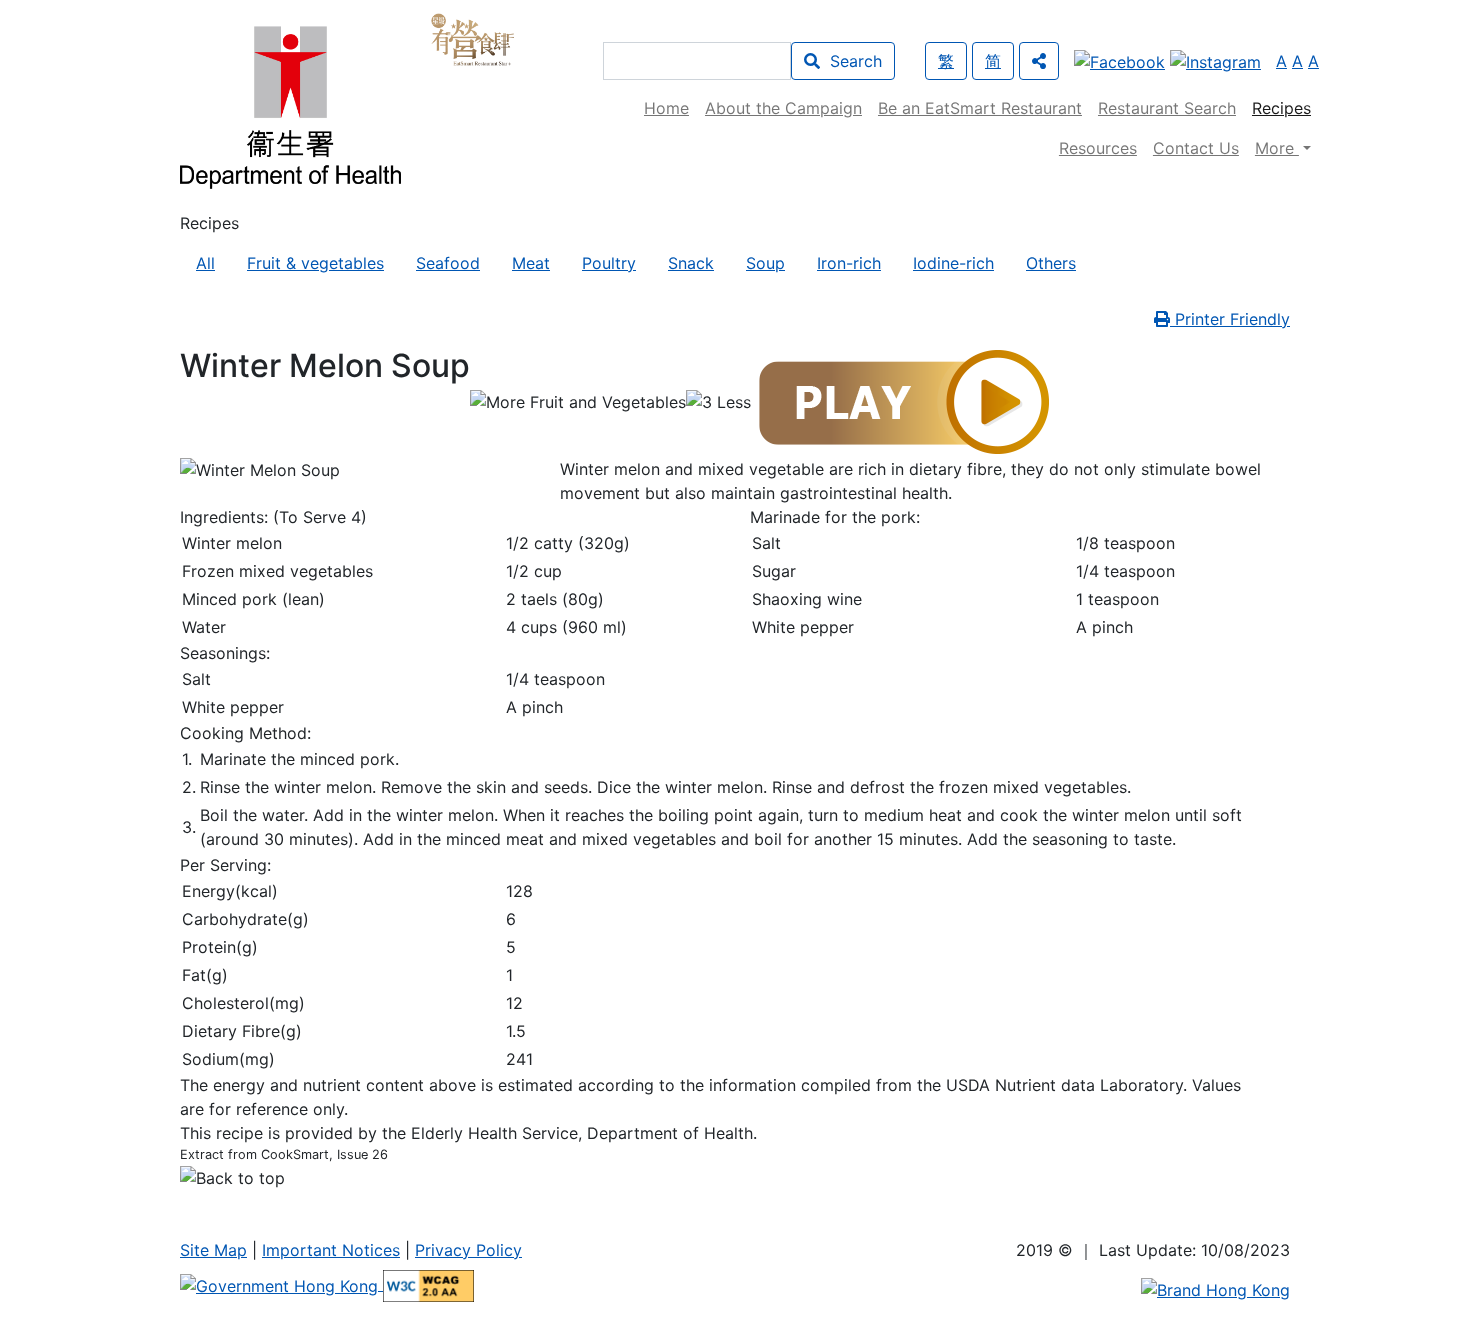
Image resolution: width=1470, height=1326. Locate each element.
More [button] (1277, 148)
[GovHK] (281, 1284)
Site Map (213, 1250)
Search (851, 61)
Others (1051, 263)
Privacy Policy (468, 1250)
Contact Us (1196, 148)
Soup (765, 263)
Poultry (609, 263)
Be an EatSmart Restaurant (980, 108)
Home (666, 108)
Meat (531, 263)
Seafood (448, 263)
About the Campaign (783, 108)
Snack (691, 263)
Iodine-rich (953, 263)
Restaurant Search (1167, 108)
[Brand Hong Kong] (1215, 1288)
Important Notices (331, 1250)
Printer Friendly (1230, 319)
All (205, 263)
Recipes (1281, 108)
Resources (1098, 148)
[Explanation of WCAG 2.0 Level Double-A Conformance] (428, 1284)
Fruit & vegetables (315, 263)
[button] (1039, 61)
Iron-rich (849, 263)
